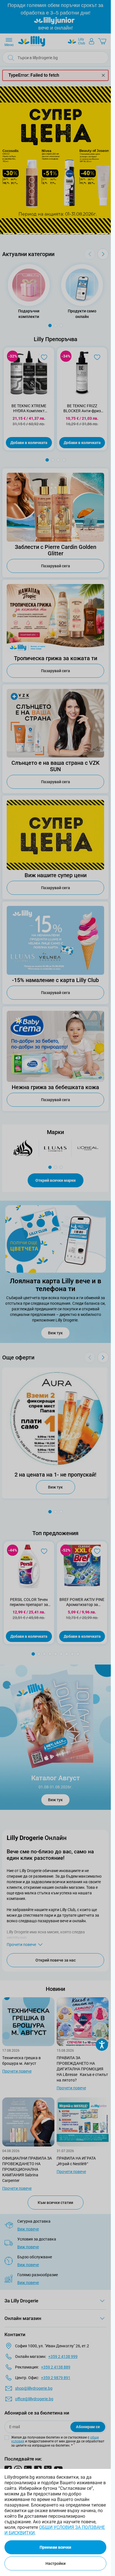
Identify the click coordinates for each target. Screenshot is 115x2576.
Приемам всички (55, 2547)
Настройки (56, 2563)
